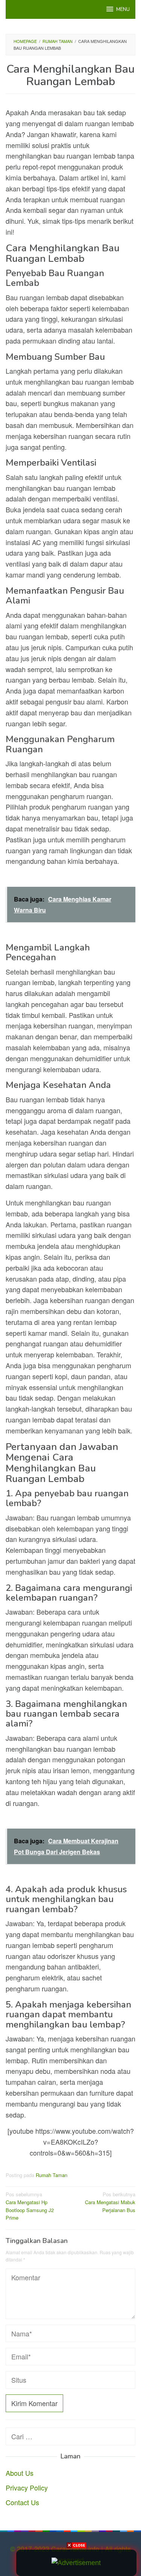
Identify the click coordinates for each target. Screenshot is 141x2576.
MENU (123, 9)
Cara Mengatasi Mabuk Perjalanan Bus (110, 2202)
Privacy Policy (27, 2487)
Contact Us (22, 2502)
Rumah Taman (52, 2175)
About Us (20, 2473)
